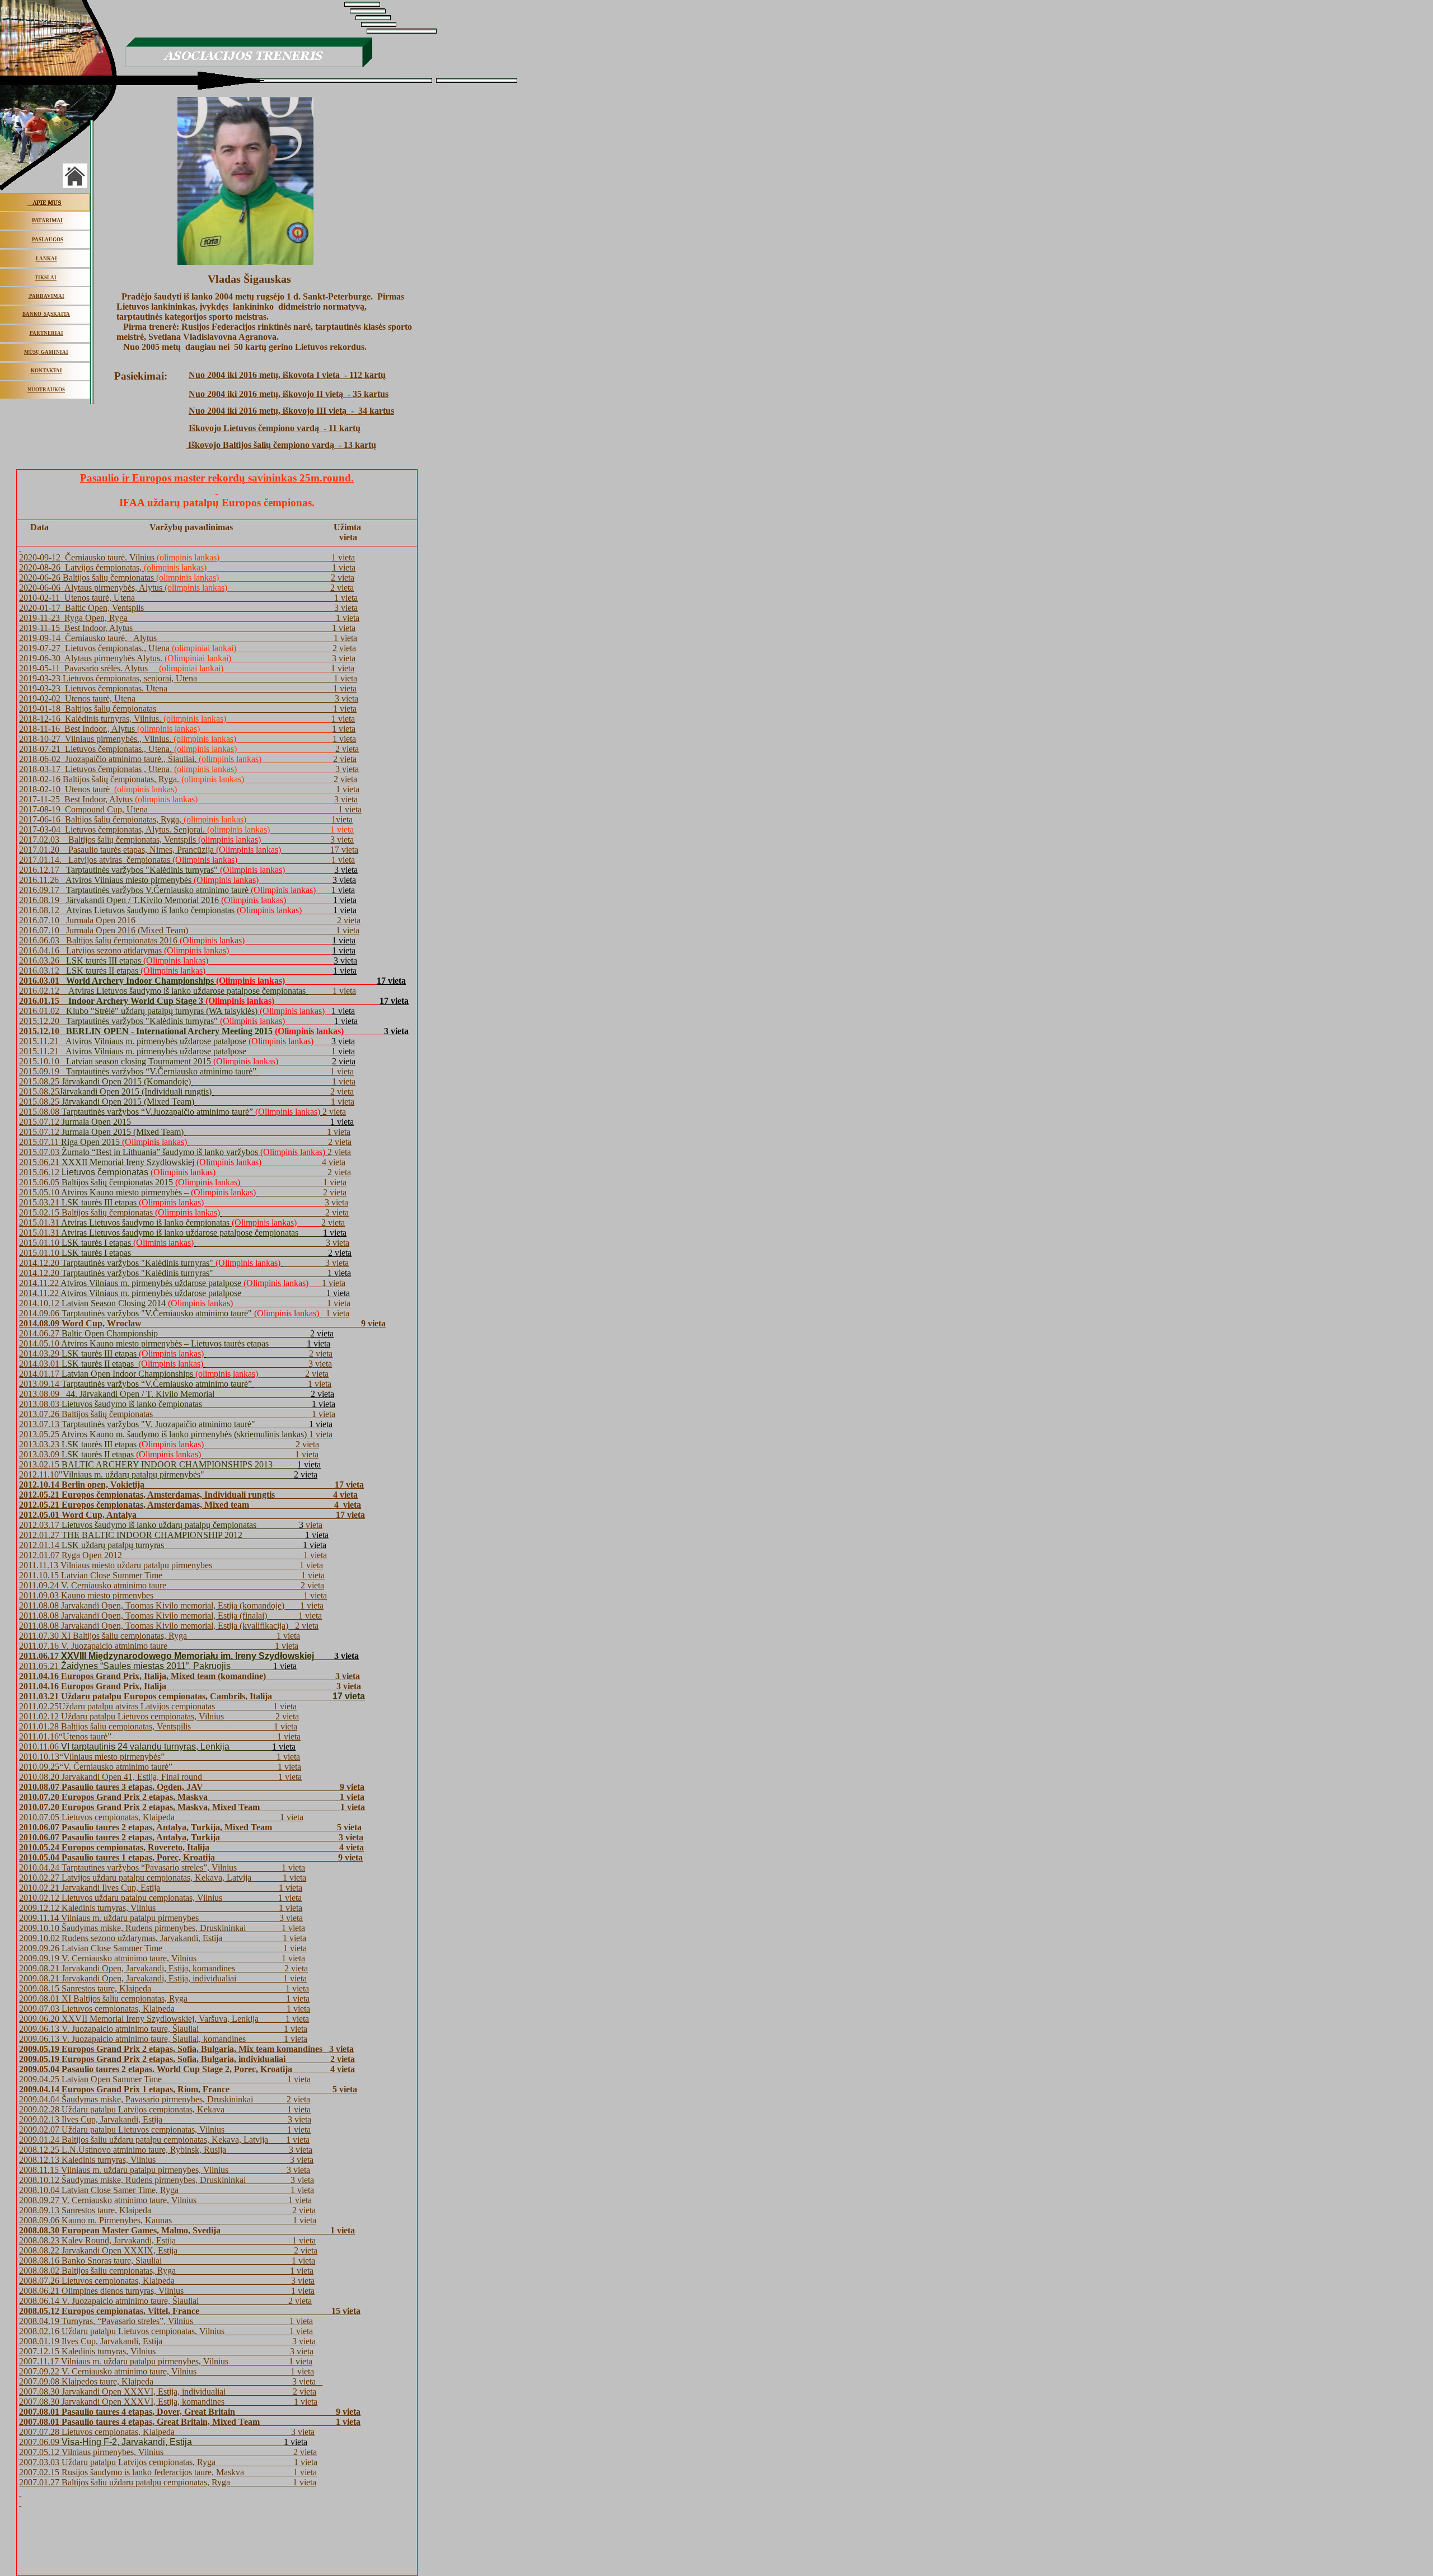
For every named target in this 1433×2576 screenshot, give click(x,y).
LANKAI (46, 259)
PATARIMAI (47, 221)
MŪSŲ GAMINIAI (46, 352)
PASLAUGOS (48, 240)
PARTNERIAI (46, 333)
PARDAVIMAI (47, 296)
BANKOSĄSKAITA (46, 314)
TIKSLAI (46, 278)
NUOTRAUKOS (46, 390)
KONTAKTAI (46, 371)
